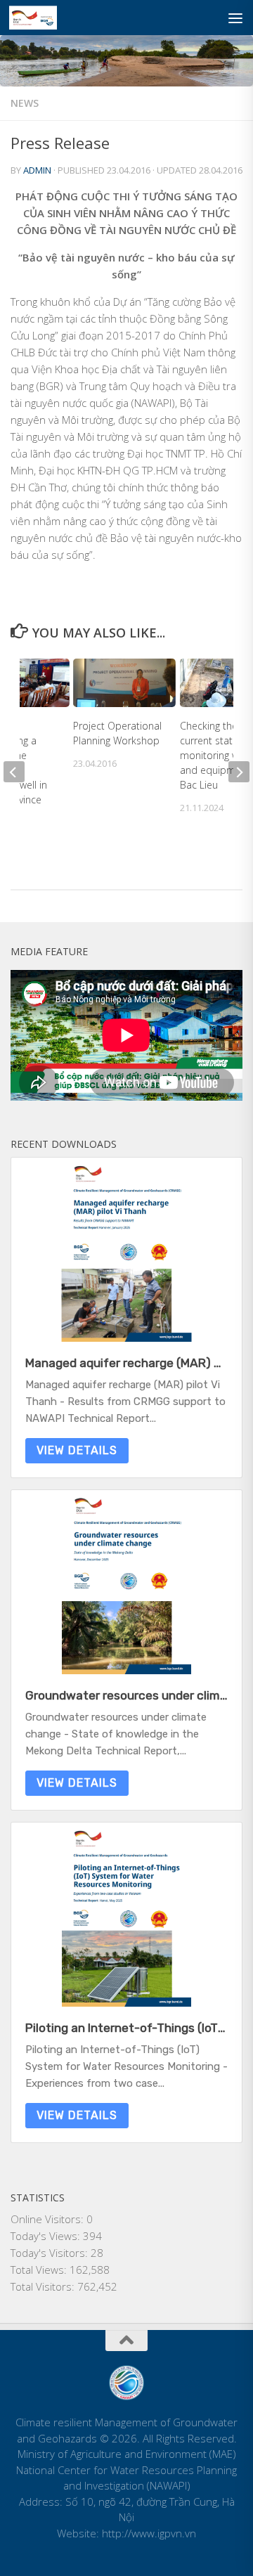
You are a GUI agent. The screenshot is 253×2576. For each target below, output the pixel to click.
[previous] (14, 772)
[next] (239, 772)
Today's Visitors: (51, 2253)
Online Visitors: (48, 2219)
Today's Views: (47, 2236)
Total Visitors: (44, 2286)
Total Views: (40, 2270)
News (25, 103)
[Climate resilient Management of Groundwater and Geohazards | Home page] (41, 18)
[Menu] (235, 18)
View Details (77, 1450)
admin (37, 170)
